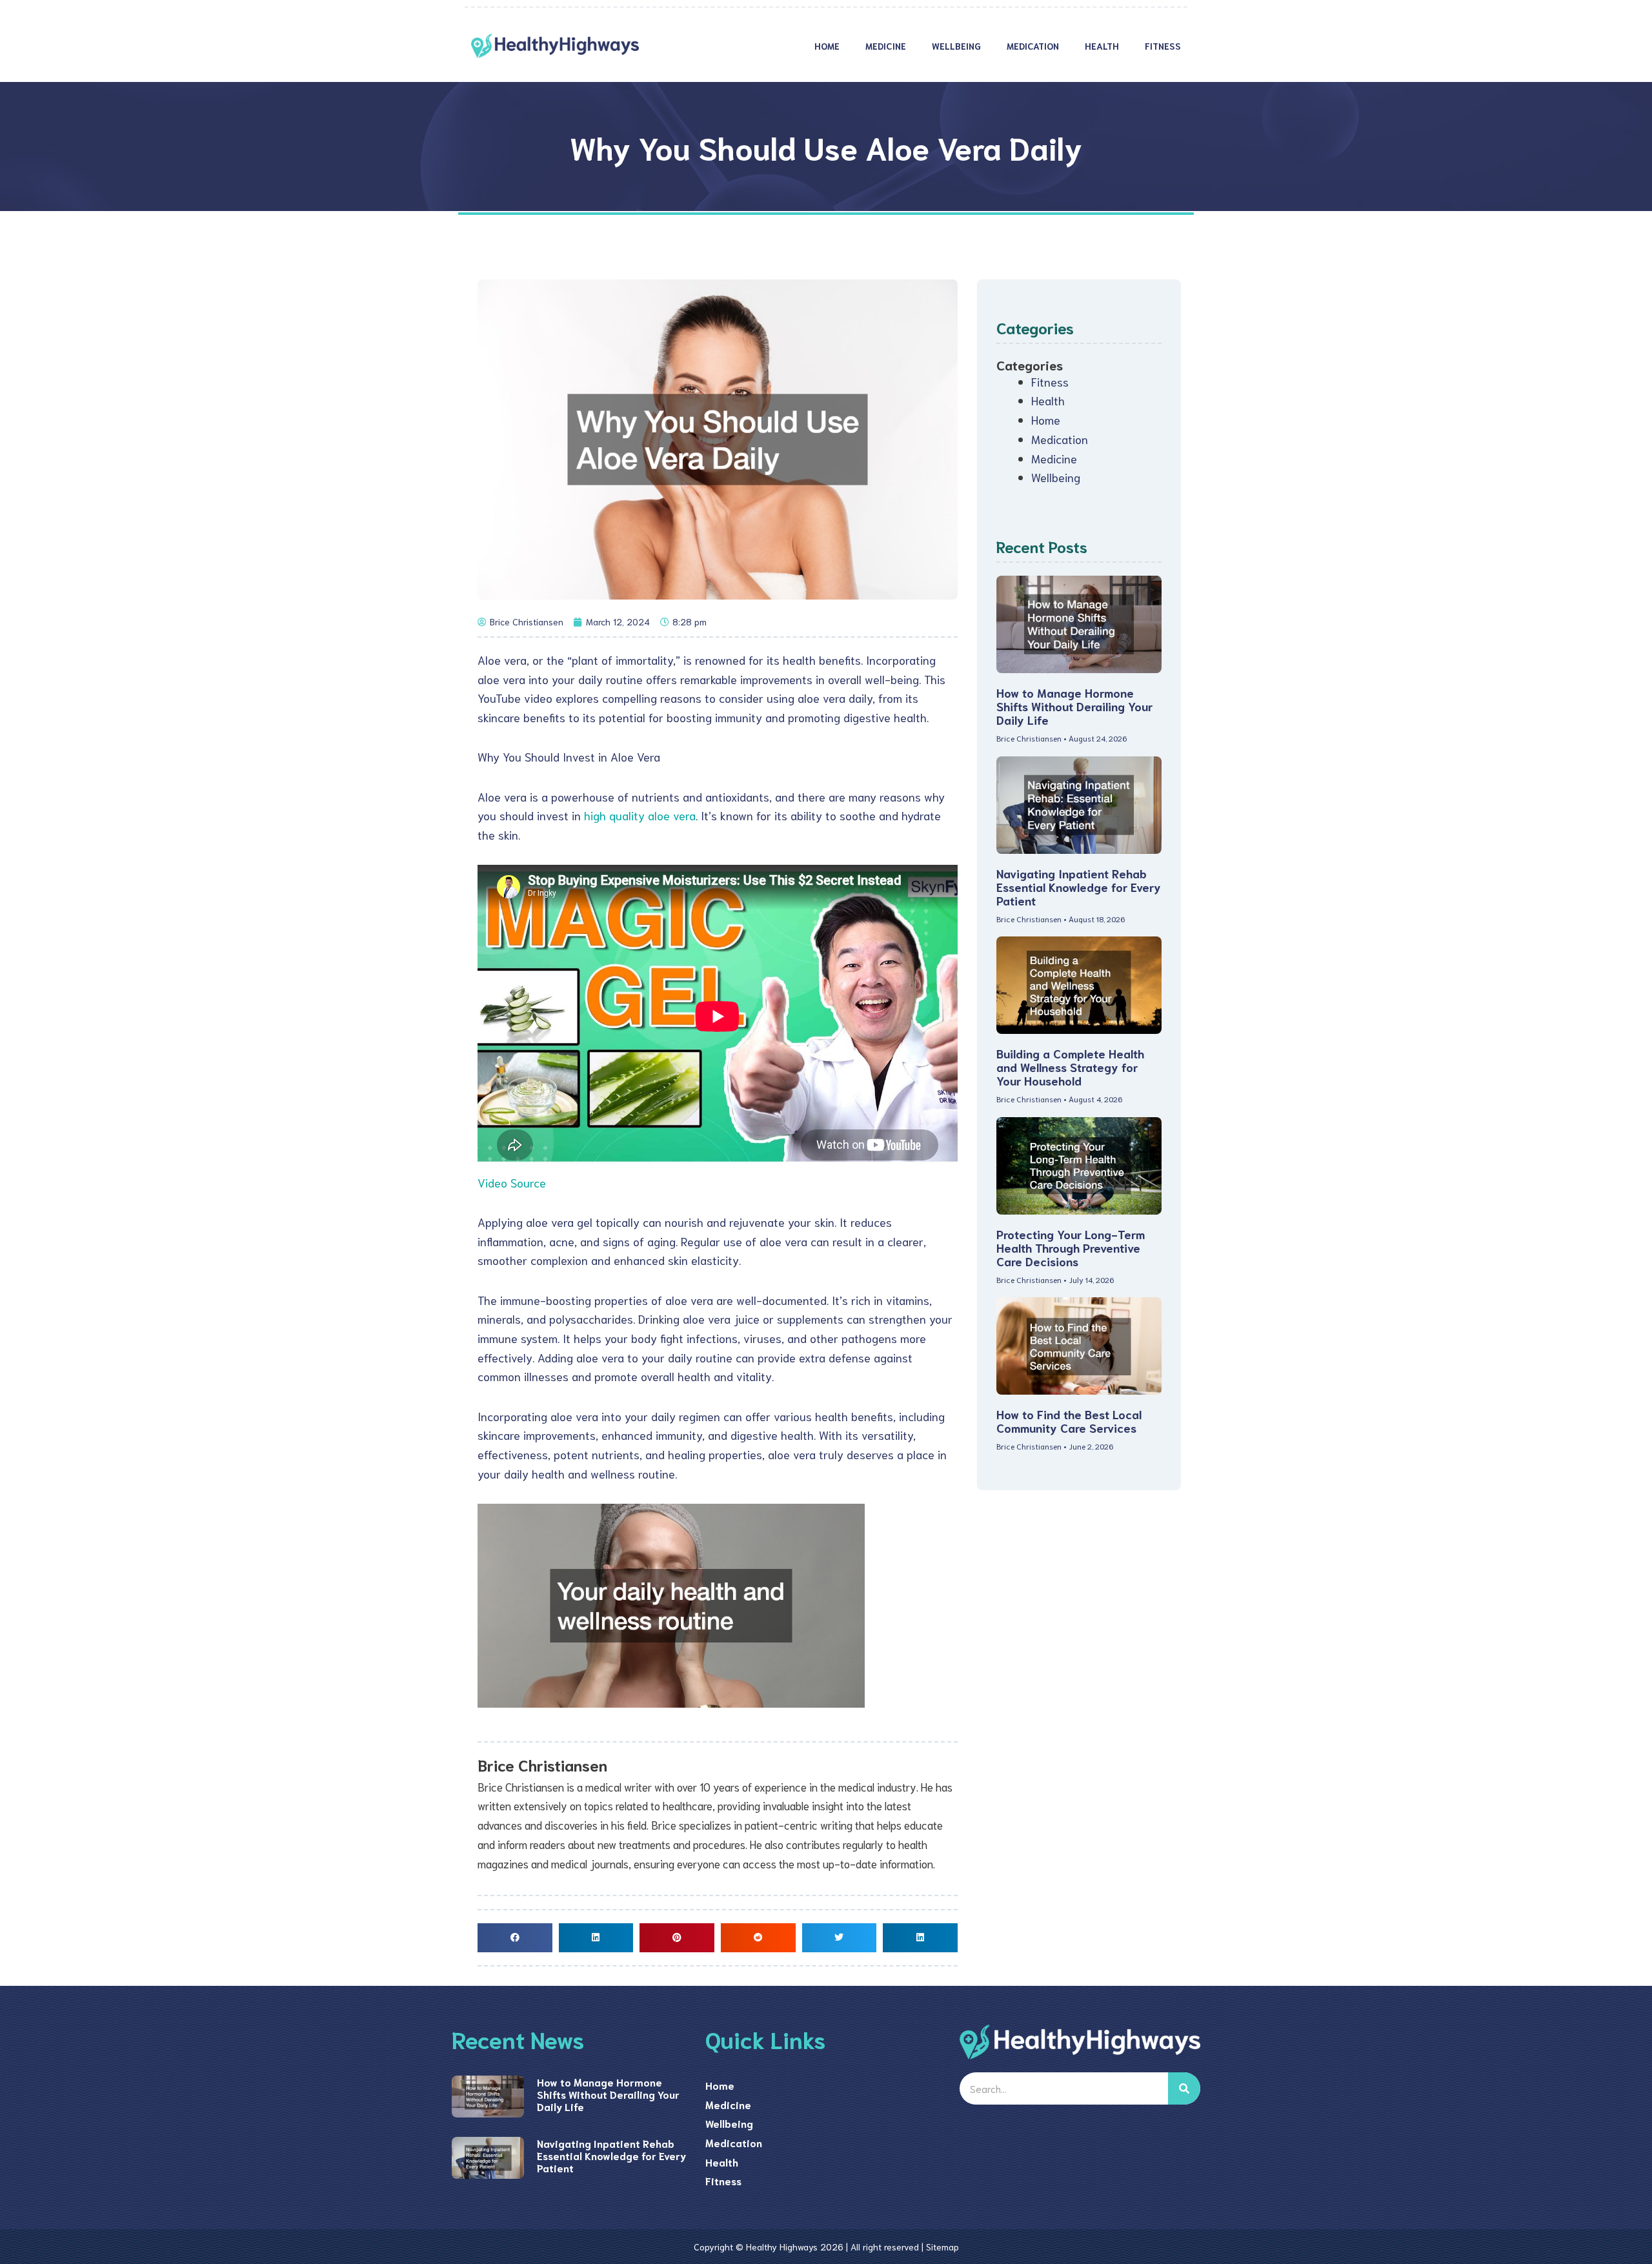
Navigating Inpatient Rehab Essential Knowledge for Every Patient (1079, 887)
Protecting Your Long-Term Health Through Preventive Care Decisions (1071, 1248)
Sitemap (942, 2247)
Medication (1033, 46)
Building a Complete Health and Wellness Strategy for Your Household (1070, 1067)
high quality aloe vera (640, 815)
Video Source (512, 1182)
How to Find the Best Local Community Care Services (1069, 1421)
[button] (515, 1938)
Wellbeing (956, 46)
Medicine (886, 46)
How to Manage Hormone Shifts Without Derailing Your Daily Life (1074, 706)
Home (827, 46)
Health (1102, 46)
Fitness (1163, 46)
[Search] (1184, 2088)
